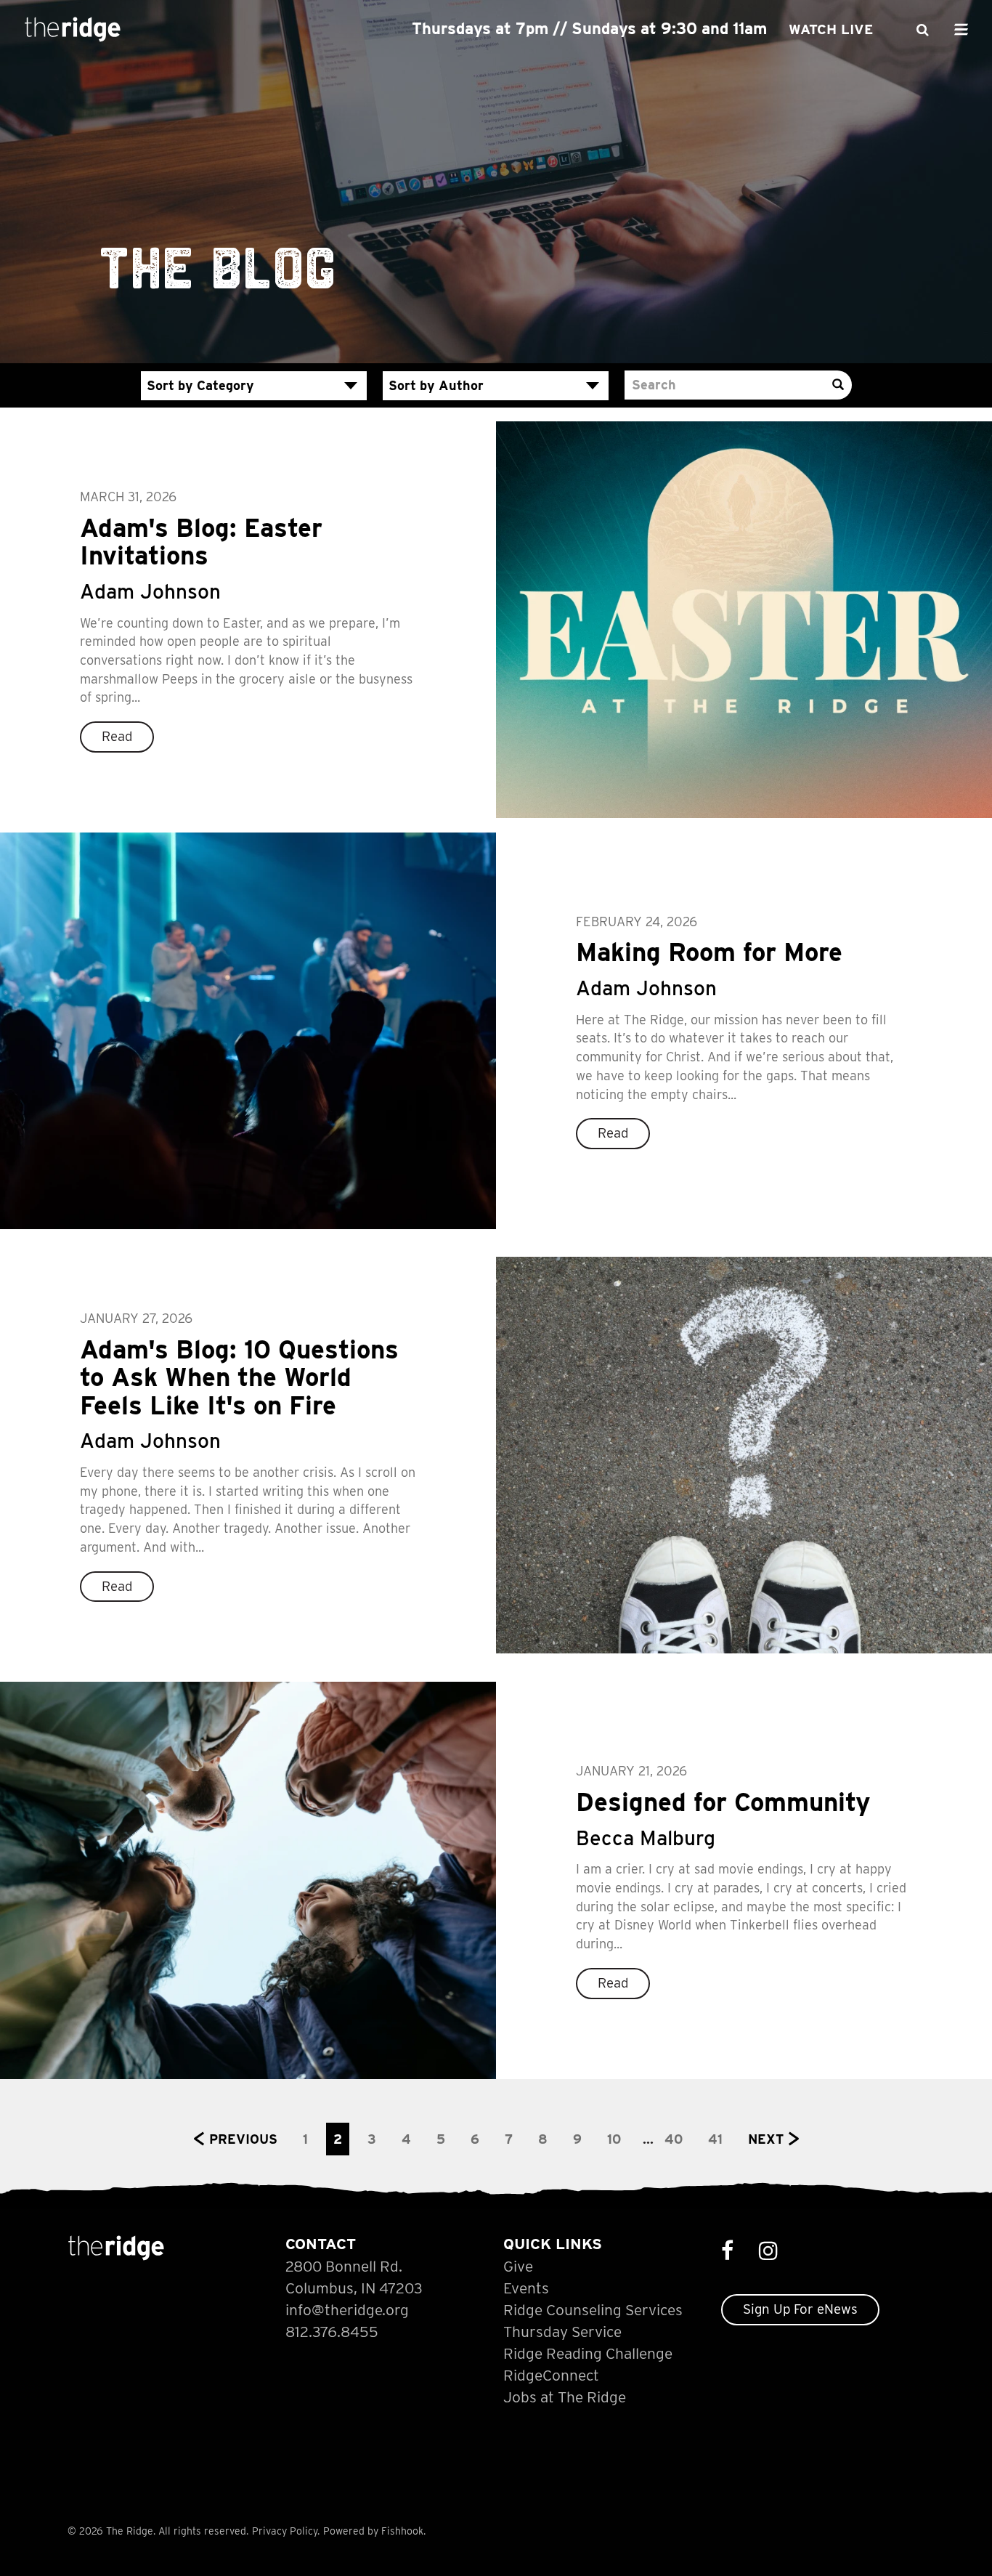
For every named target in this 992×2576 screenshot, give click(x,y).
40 (674, 2139)
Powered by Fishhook (373, 2531)
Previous (243, 2139)
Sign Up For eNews (800, 2309)
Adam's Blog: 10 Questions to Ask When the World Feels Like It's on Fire (239, 1377)
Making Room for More (709, 952)
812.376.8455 (332, 2332)
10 (614, 2139)
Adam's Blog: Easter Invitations (201, 542)
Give (518, 2266)
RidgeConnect (551, 2375)
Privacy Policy (285, 2531)
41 (715, 2139)
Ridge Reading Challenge (588, 2353)
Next (766, 2139)
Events (526, 2288)
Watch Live (831, 29)
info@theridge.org (347, 2310)
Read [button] (117, 736)
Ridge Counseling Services (593, 2310)
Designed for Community (723, 1802)
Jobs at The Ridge (565, 2397)
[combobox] (254, 386)
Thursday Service (562, 2332)
